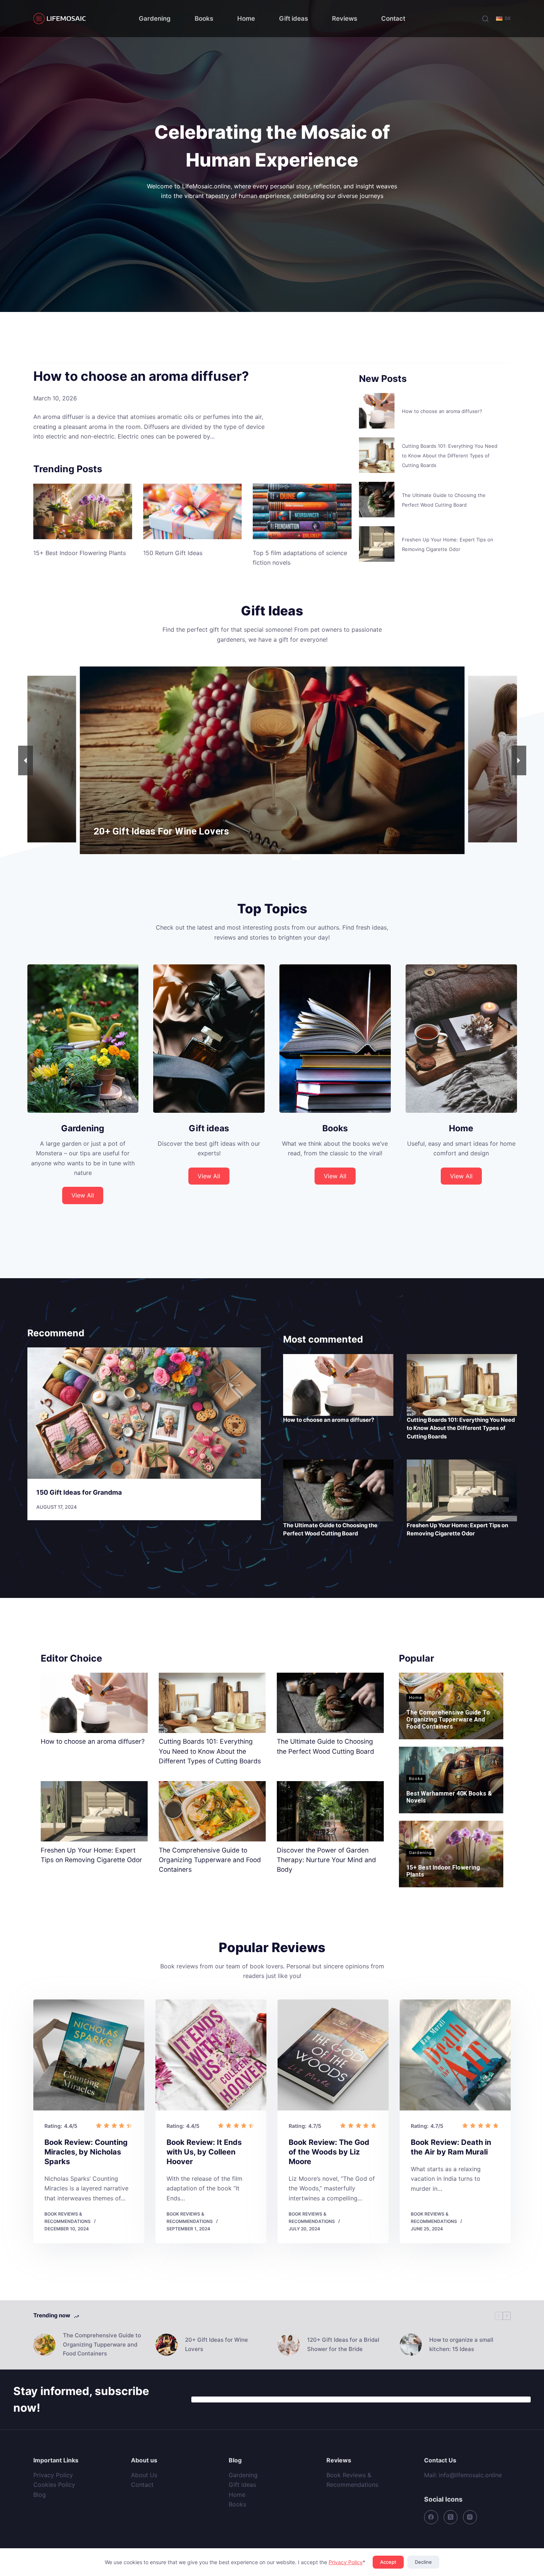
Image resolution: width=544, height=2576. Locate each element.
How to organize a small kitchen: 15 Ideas (461, 2344)
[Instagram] (470, 2517)
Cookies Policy (54, 2485)
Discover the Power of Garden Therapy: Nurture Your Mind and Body (326, 1860)
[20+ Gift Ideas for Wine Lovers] (167, 2345)
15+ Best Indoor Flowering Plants (80, 553)
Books (204, 19)
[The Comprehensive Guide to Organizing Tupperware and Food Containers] (212, 1811)
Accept (388, 2562)
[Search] (485, 19)
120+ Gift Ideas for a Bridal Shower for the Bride (343, 2344)
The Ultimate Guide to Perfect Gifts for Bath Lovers (208, 831)
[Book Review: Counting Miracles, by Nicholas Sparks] (89, 2055)
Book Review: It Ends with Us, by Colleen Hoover (204, 2152)
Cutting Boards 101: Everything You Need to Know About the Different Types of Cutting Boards (450, 456)
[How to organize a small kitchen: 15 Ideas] (411, 2345)
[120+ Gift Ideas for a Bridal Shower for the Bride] (289, 2345)
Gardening (155, 19)
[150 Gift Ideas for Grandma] (144, 1413)
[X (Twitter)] (451, 2517)
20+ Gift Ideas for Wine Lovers (216, 2344)
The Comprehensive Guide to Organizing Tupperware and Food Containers (210, 1860)
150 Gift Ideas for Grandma (79, 1492)
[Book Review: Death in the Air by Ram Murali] (455, 2055)
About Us (144, 2475)
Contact (393, 19)
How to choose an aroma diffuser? (141, 376)
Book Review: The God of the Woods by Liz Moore (329, 2152)
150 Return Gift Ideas (173, 553)
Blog (40, 2495)
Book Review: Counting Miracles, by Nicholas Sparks (86, 2152)
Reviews (345, 19)
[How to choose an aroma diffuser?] (377, 411)
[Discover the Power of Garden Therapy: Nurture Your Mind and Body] (330, 1811)
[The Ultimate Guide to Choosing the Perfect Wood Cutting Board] (377, 500)
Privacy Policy (346, 2562)
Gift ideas (293, 19)
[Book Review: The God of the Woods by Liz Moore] (333, 2055)
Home (246, 19)
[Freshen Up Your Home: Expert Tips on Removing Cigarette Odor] (377, 544)
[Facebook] (431, 2517)
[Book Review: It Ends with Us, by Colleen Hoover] (211, 2055)
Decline (423, 2562)
